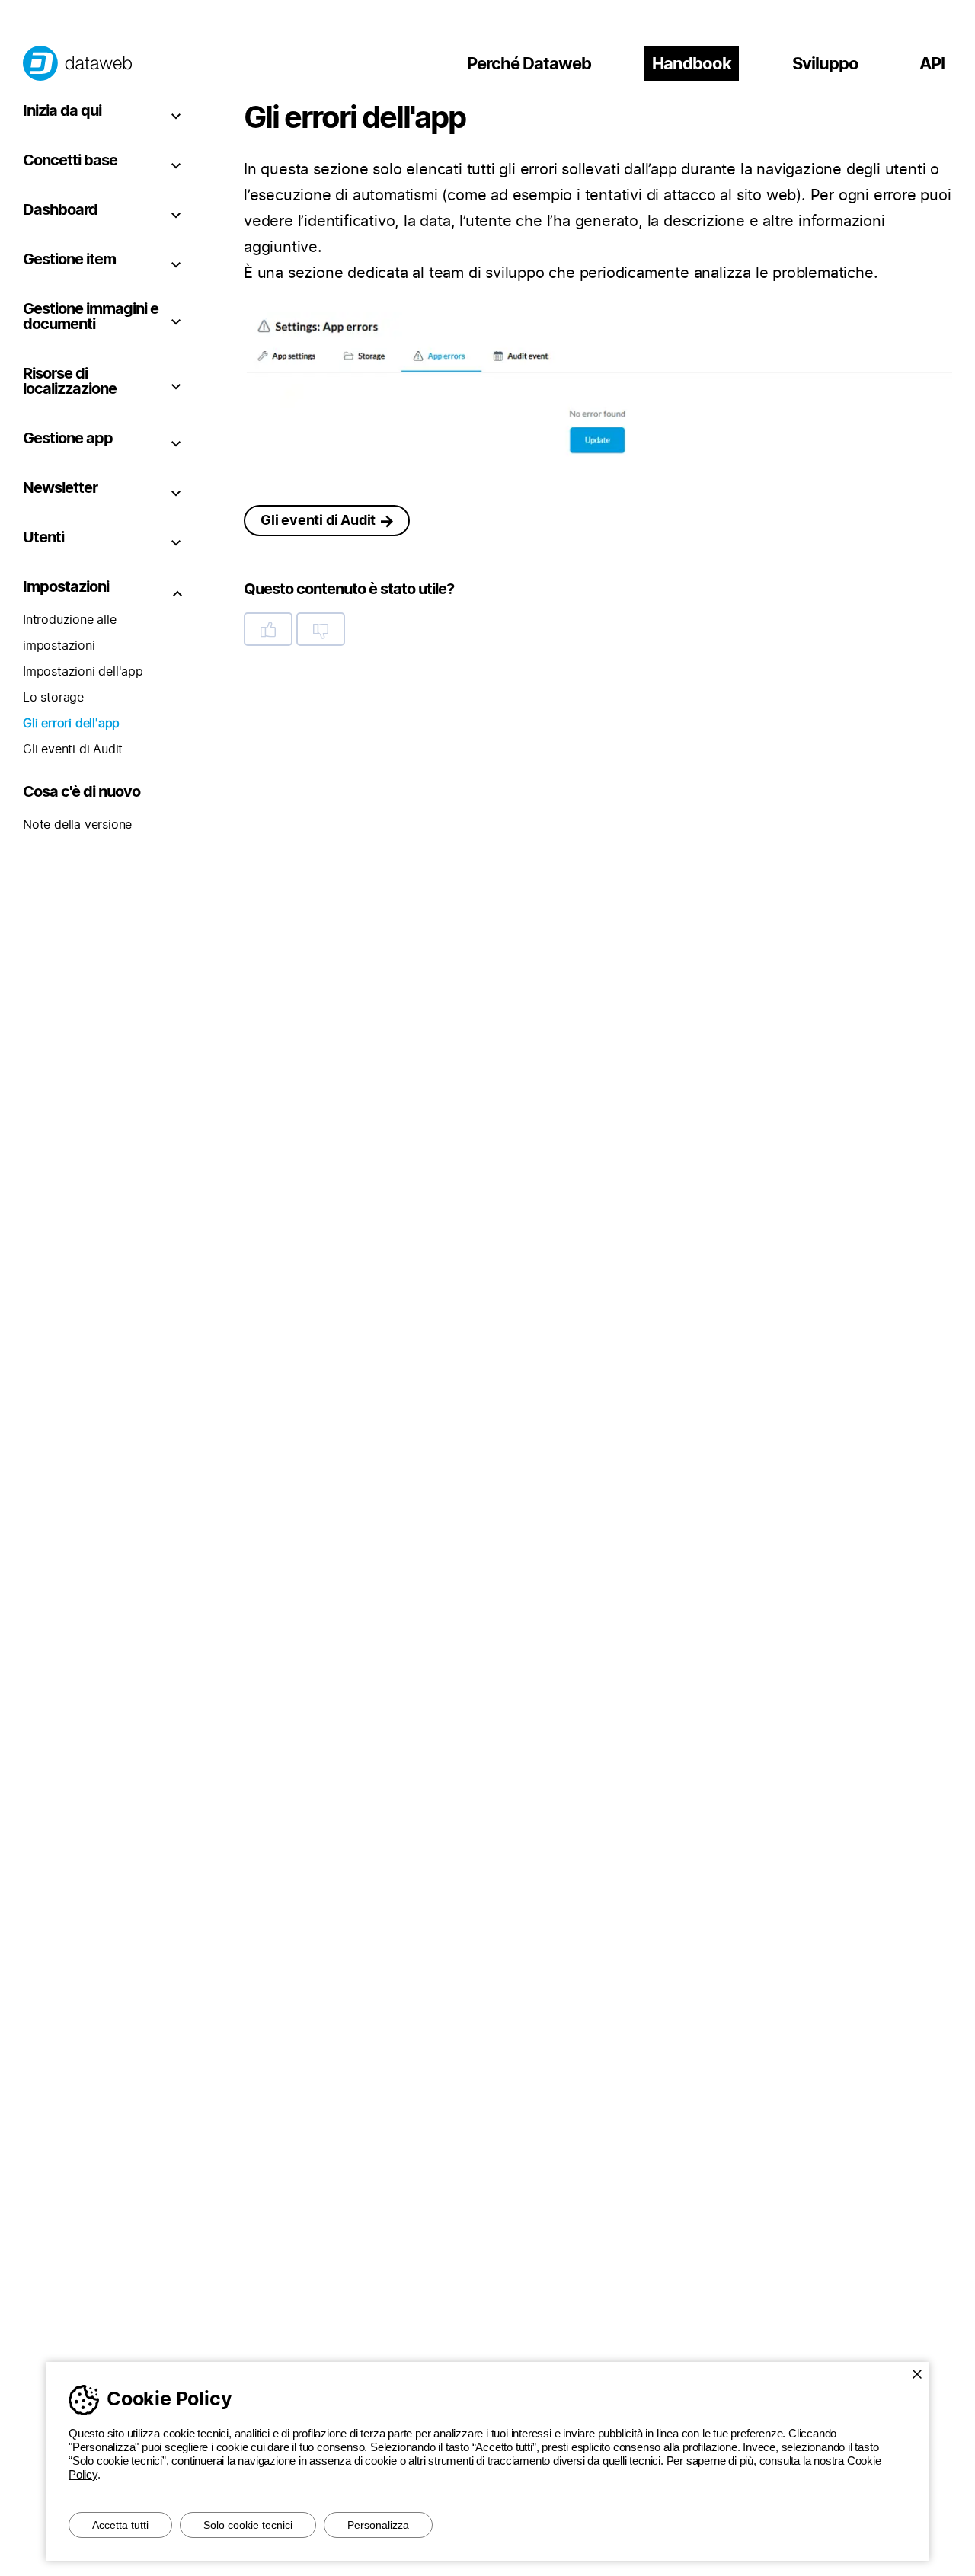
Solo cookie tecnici (248, 2525)
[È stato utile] (268, 629)
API (932, 64)
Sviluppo (825, 64)
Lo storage (53, 698)
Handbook (692, 64)
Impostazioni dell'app (83, 672)
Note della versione (77, 825)
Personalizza (378, 2525)
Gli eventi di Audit (73, 749)
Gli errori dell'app (71, 724)
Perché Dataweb (529, 64)
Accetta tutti (120, 2525)
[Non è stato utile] (321, 629)
